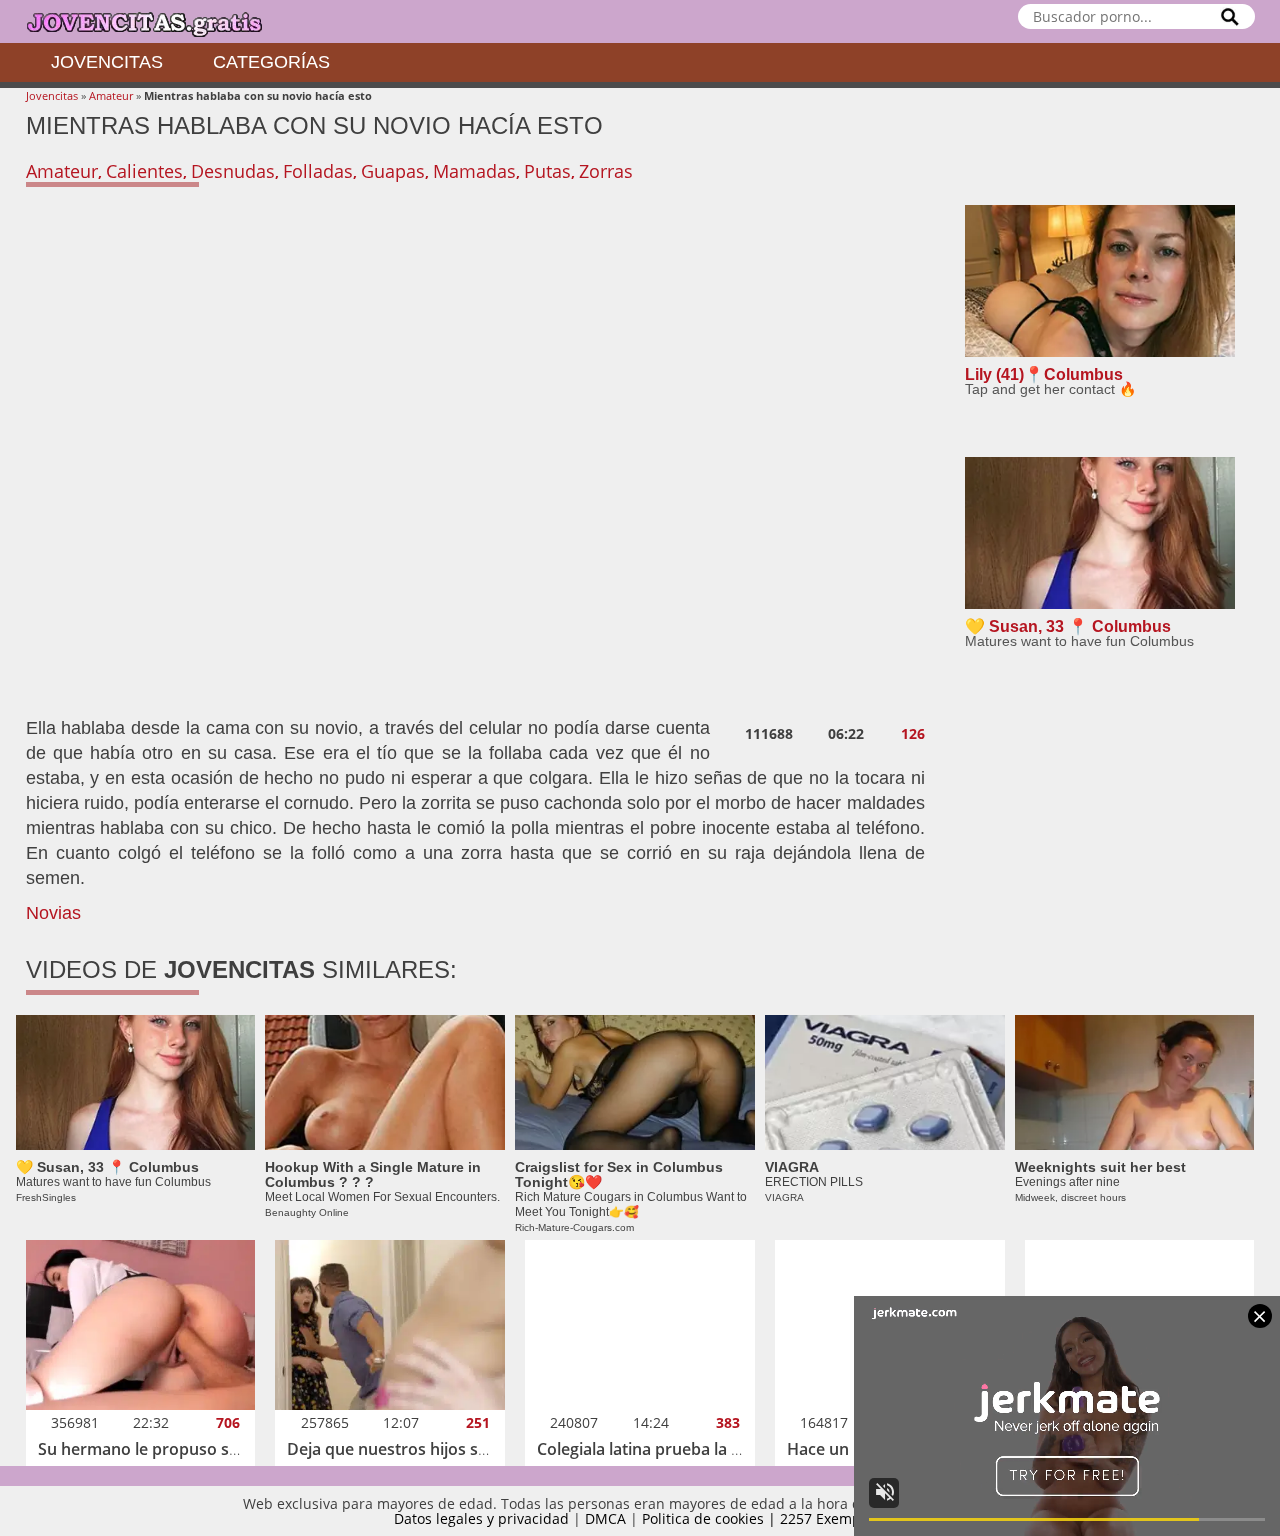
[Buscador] (1230, 16)
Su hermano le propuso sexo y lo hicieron (196, 1449)
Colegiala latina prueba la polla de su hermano (712, 1449)
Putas (547, 171)
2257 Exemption (833, 1518)
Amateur (111, 95)
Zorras (606, 171)
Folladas (318, 171)
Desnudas (233, 171)
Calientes (144, 171)
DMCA (605, 1518)
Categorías (271, 62)
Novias (53, 913)
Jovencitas (107, 62)
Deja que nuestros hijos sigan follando (432, 1449)
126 (913, 734)
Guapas (393, 171)
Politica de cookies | (711, 1518)
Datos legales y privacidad (481, 1518)
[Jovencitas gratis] (161, 21)
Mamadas (474, 171)
